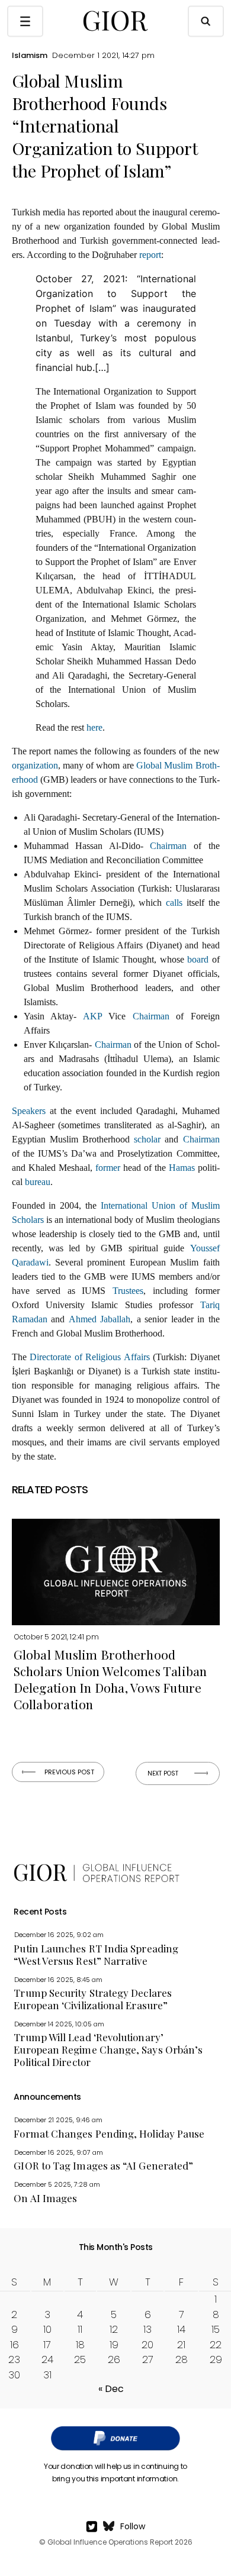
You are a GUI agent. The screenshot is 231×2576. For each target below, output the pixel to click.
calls (174, 903)
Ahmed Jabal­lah (100, 1319)
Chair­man (168, 846)
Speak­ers (29, 1111)
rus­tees (131, 1291)
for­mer (108, 1168)
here (94, 727)
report (150, 255)
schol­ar (147, 1139)
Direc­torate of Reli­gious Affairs (90, 1357)
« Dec (111, 2389)
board (198, 959)
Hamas (182, 1168)
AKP (92, 1016)
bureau (38, 1182)
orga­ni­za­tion (35, 765)
